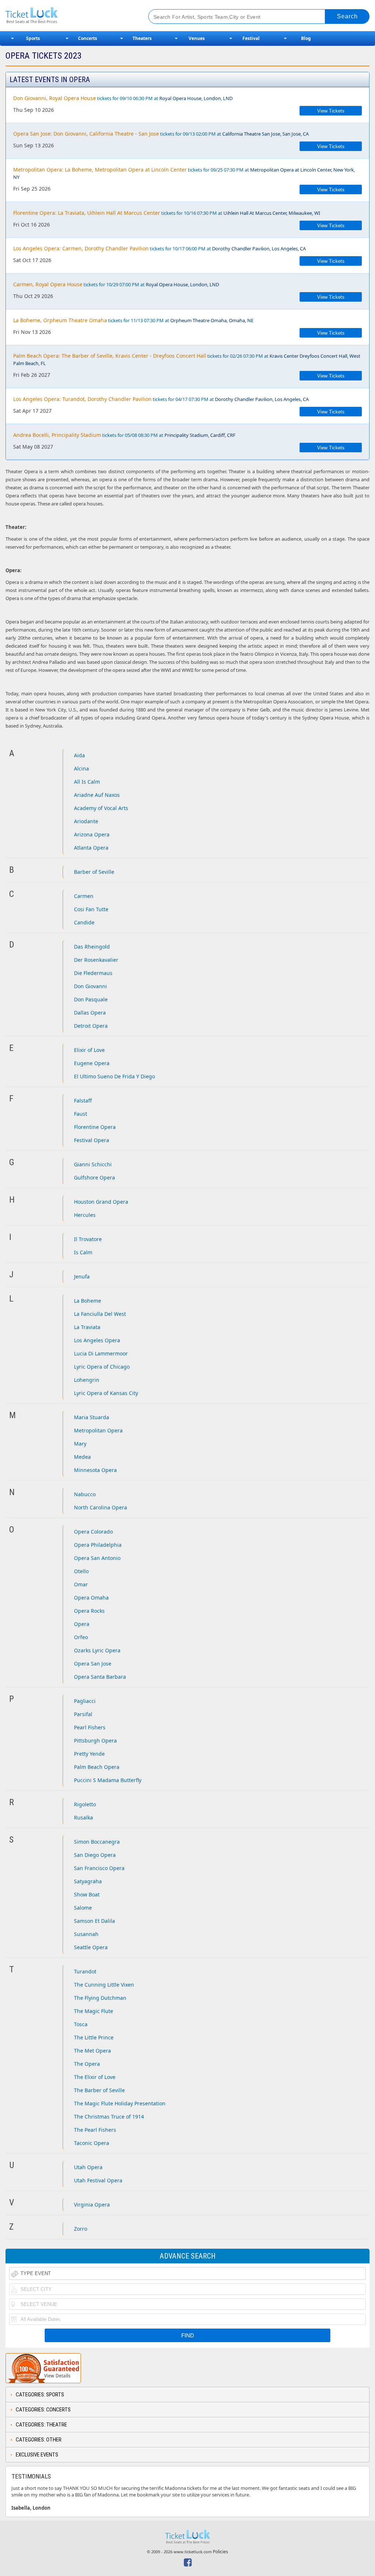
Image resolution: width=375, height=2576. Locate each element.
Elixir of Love (89, 1050)
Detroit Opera (91, 1026)
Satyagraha (88, 1881)
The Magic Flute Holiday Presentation (120, 2103)
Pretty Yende (89, 1754)
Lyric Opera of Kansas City (106, 1393)
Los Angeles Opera (97, 1340)
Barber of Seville (94, 872)
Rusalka (83, 1817)
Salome (83, 1908)
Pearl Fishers (90, 1727)
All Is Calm (87, 782)
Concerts (88, 38)
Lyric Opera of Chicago (102, 1367)
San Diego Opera (95, 1855)
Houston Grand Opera (101, 1202)
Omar (81, 1584)
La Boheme (88, 1301)
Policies (220, 2552)
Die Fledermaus (93, 973)
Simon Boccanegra (97, 1842)
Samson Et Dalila (94, 1921)
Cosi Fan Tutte (91, 909)
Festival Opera (92, 1140)
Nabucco (85, 1494)
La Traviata (87, 1327)
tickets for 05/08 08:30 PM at (124, 435)
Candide (84, 922)
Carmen (84, 896)
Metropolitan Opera (98, 1430)
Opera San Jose (93, 1664)
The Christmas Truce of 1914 (109, 2117)
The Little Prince (94, 2037)
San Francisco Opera (99, 1868)
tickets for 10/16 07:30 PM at (167, 213)
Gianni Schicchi (93, 1164)
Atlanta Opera (91, 848)
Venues (197, 38)
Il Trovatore (88, 1239)
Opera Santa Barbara (100, 1677)
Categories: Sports (40, 2395)
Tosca (81, 2024)
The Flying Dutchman (100, 1998)
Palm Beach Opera (97, 1767)
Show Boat (87, 1894)
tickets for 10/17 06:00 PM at (159, 248)
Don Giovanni (90, 986)
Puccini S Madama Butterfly (108, 1780)
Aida (79, 755)
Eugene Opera (92, 1063)
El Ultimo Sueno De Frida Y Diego (114, 1076)
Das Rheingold (92, 947)
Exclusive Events (37, 2455)
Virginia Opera (92, 2205)
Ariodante (86, 821)
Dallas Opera (90, 1013)
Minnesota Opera (95, 1470)
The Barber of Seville (99, 2090)
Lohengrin (87, 1380)
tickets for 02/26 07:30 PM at (187, 359)
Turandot (85, 1971)
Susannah (86, 1934)
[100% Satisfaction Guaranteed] (43, 2368)
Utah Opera (88, 2167)
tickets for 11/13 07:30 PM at (133, 320)
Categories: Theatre (41, 2425)
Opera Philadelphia (98, 1545)
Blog (306, 38)
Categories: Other (39, 2440)
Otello (81, 1571)
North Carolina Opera (101, 1507)
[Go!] (347, 16)
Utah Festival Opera (98, 2180)
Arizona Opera (92, 834)
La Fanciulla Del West (100, 1314)
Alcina (81, 768)
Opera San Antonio (97, 1558)
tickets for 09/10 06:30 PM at (123, 98)
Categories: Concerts (43, 2410)
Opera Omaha (91, 1598)
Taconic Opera (92, 2143)
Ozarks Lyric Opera (97, 1650)
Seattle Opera (91, 1947)
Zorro (81, 2229)
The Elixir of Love (95, 2077)
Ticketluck (69, 16)
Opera (82, 1624)
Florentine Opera (95, 1127)
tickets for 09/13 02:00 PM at (161, 134)
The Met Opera (92, 2051)
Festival (251, 38)
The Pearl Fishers (95, 2130)
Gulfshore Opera (94, 1177)
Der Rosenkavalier (96, 960)
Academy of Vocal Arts (101, 808)
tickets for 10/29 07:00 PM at (116, 284)
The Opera (87, 2064)
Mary (80, 1444)
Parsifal (83, 1714)
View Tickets (331, 111)
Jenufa (82, 1276)
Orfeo (81, 1637)
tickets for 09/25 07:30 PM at (184, 173)
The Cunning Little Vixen (104, 1985)
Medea (82, 1457)
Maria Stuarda (92, 1417)
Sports (33, 38)
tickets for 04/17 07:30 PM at (161, 399)
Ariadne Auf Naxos (97, 795)
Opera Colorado (93, 1532)
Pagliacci (85, 1701)
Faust (81, 1114)
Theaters (142, 38)
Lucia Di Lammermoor (101, 1353)
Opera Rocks (89, 1611)
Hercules (85, 1215)
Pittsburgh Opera (95, 1740)
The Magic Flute (94, 2011)
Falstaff (83, 1101)
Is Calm (83, 1252)
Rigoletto (85, 1804)
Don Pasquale (91, 999)
